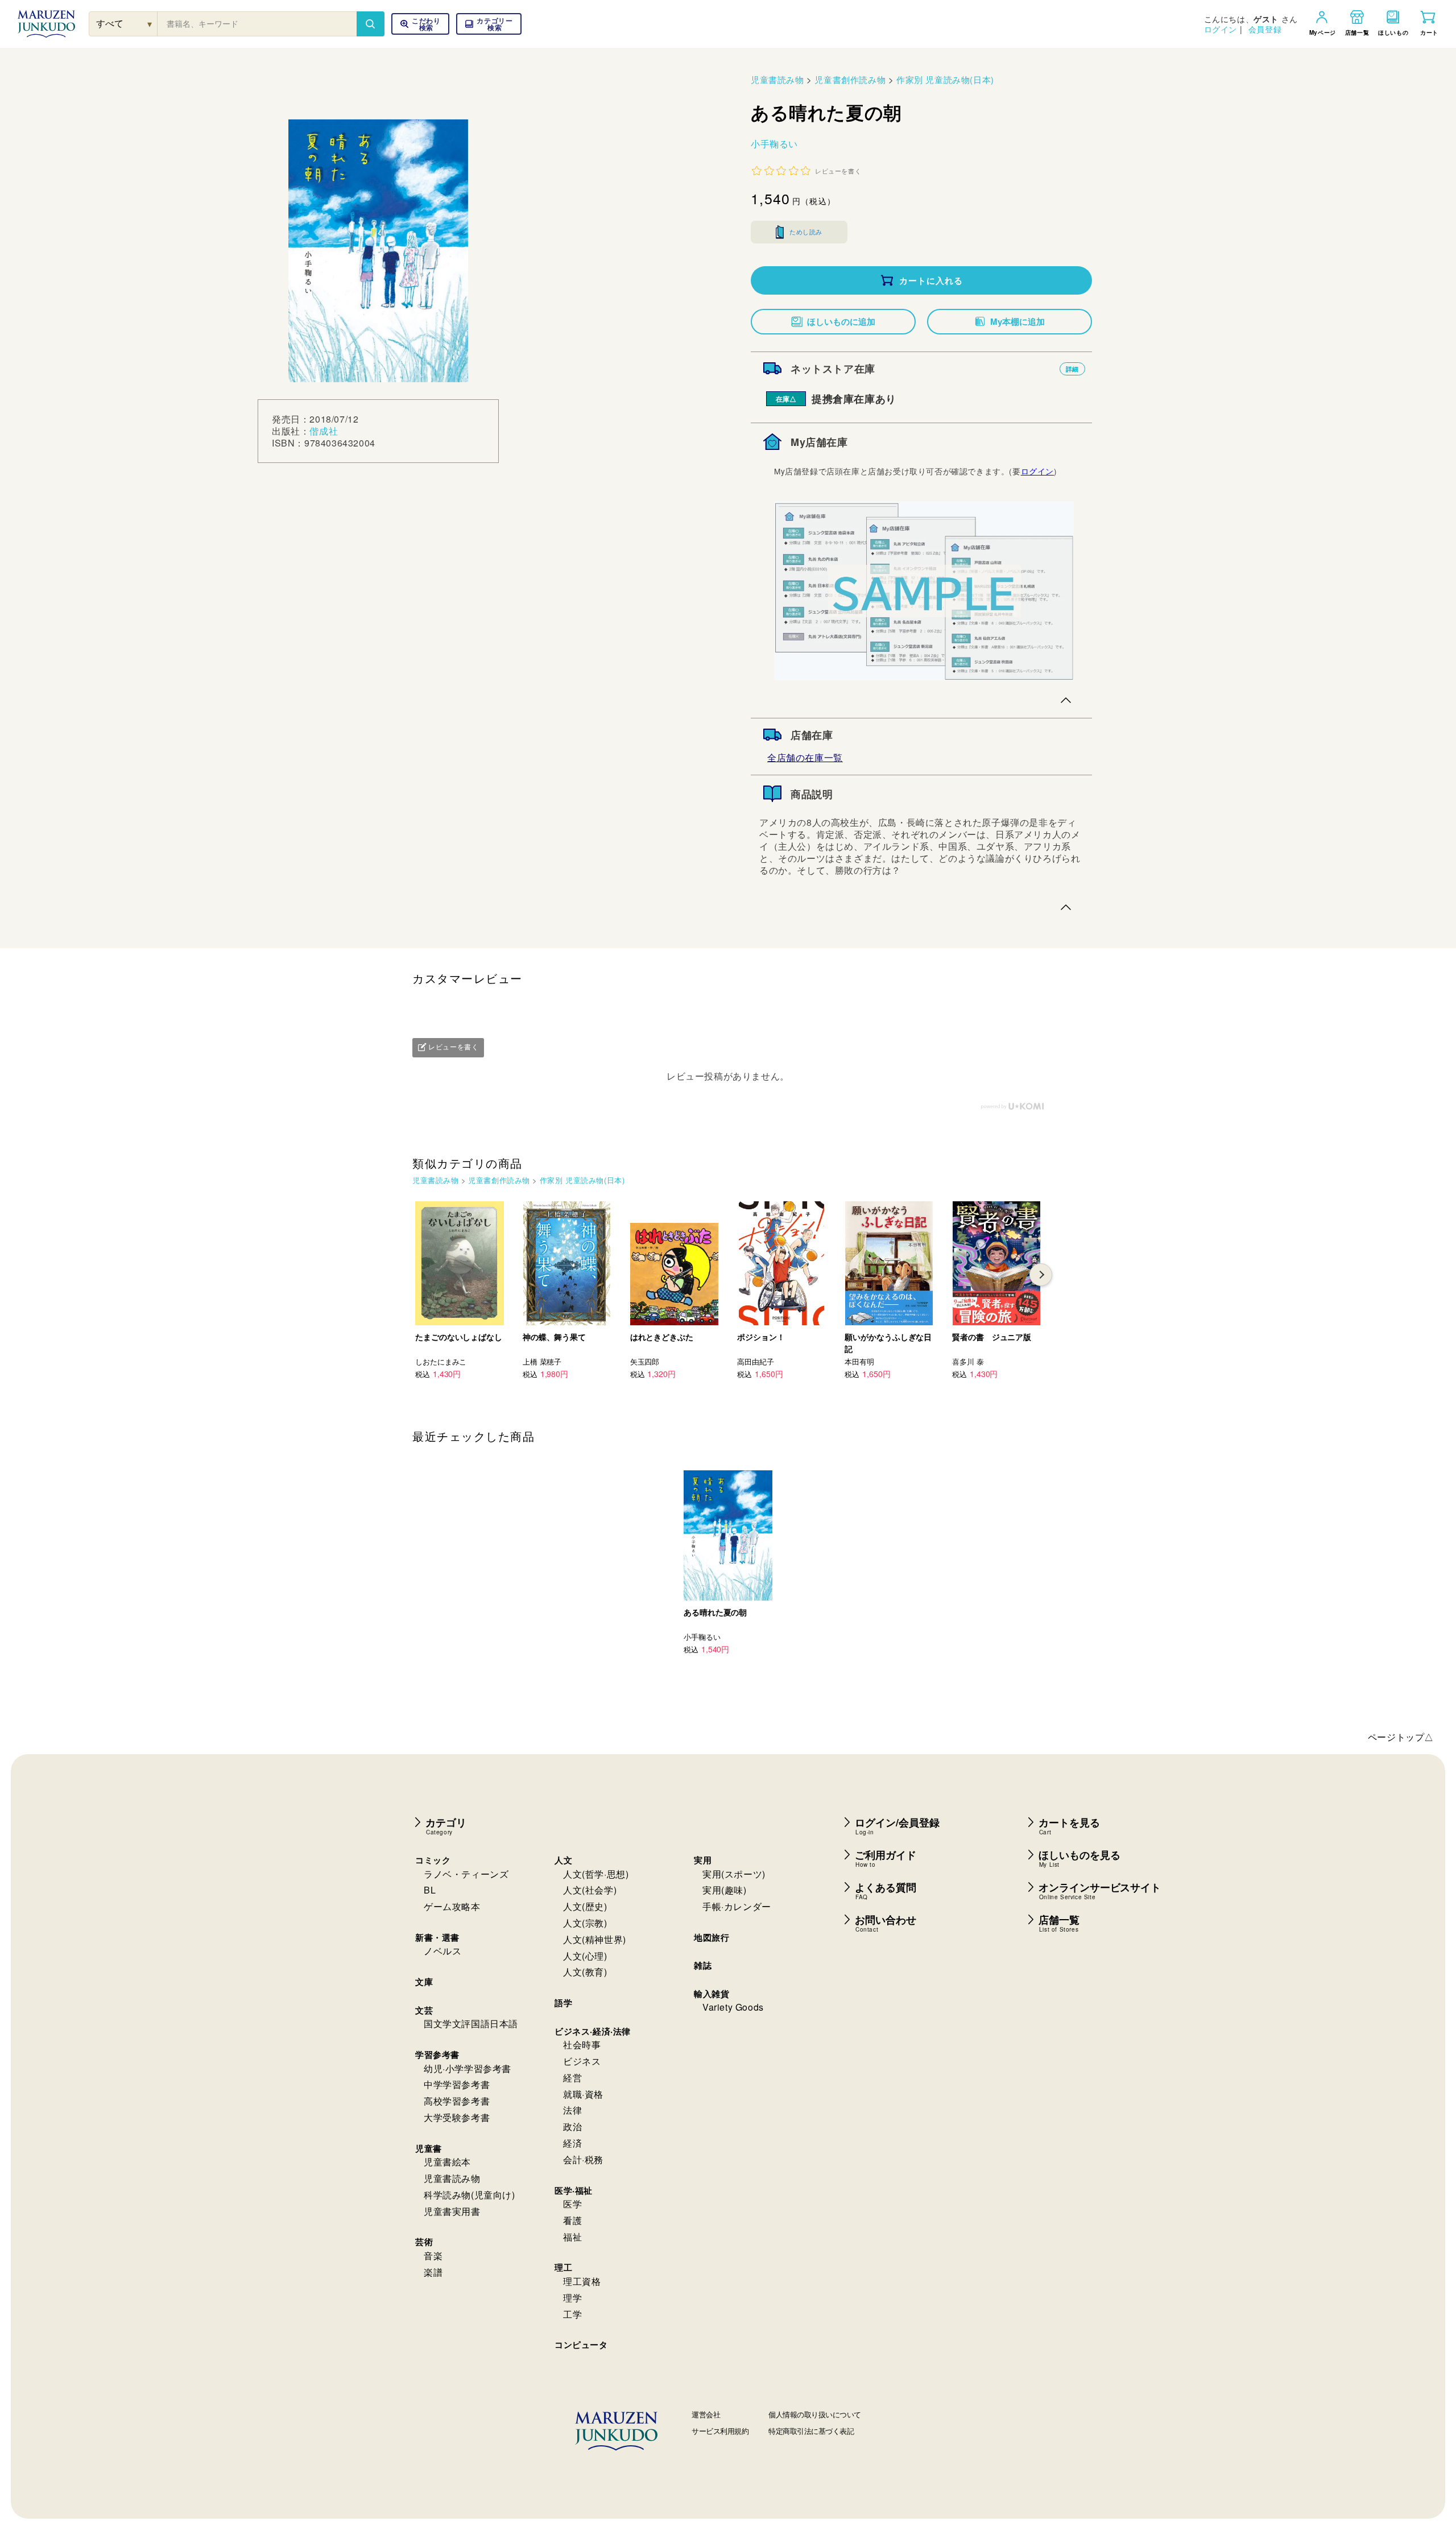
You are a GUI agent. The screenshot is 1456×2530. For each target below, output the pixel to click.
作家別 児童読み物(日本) (945, 79)
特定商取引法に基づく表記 (811, 2431)
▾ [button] (150, 24)
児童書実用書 (452, 2211)
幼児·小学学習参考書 (468, 2068)
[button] (489, 24)
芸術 (424, 2242)
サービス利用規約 (720, 2431)
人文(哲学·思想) (596, 1874)
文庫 (424, 1982)
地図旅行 (712, 1937)
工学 (572, 2314)
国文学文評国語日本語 (471, 2023)
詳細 (1072, 369)
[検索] (370, 24)
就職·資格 (583, 2094)
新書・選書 (437, 1937)
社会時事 (582, 2045)
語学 (563, 2003)
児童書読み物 (777, 79)
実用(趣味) (725, 1890)
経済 (572, 2143)
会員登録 (1265, 29)
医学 (572, 2204)
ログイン (1221, 29)
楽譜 (433, 2272)
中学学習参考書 (457, 2084)
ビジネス (582, 2061)
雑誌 (703, 1965)
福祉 (572, 2237)
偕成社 (324, 431)
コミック (433, 1860)
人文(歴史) (585, 1906)
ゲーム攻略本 (452, 1906)
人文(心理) (585, 1956)
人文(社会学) (590, 1890)
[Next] (1041, 1275)
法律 (572, 2110)
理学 (572, 2298)
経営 (572, 2078)
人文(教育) (585, 1972)
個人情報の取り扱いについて (815, 2414)
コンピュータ (581, 2345)
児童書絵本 (447, 2162)
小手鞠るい (774, 144)
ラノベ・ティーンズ (466, 1874)
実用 (703, 1860)
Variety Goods (733, 2007)
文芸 (424, 2010)
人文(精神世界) (595, 1939)
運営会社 (706, 2414)
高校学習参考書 (457, 2101)
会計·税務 (583, 2159)
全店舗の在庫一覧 (805, 757)
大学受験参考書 (457, 2117)
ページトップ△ (1401, 1737)
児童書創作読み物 (850, 79)
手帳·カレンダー (737, 1906)
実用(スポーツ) (734, 1874)
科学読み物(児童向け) (470, 2195)
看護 (572, 2220)
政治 (572, 2126)
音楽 (433, 2256)
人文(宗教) (585, 1923)
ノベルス (442, 1951)
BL (430, 1890)
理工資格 (582, 2281)
